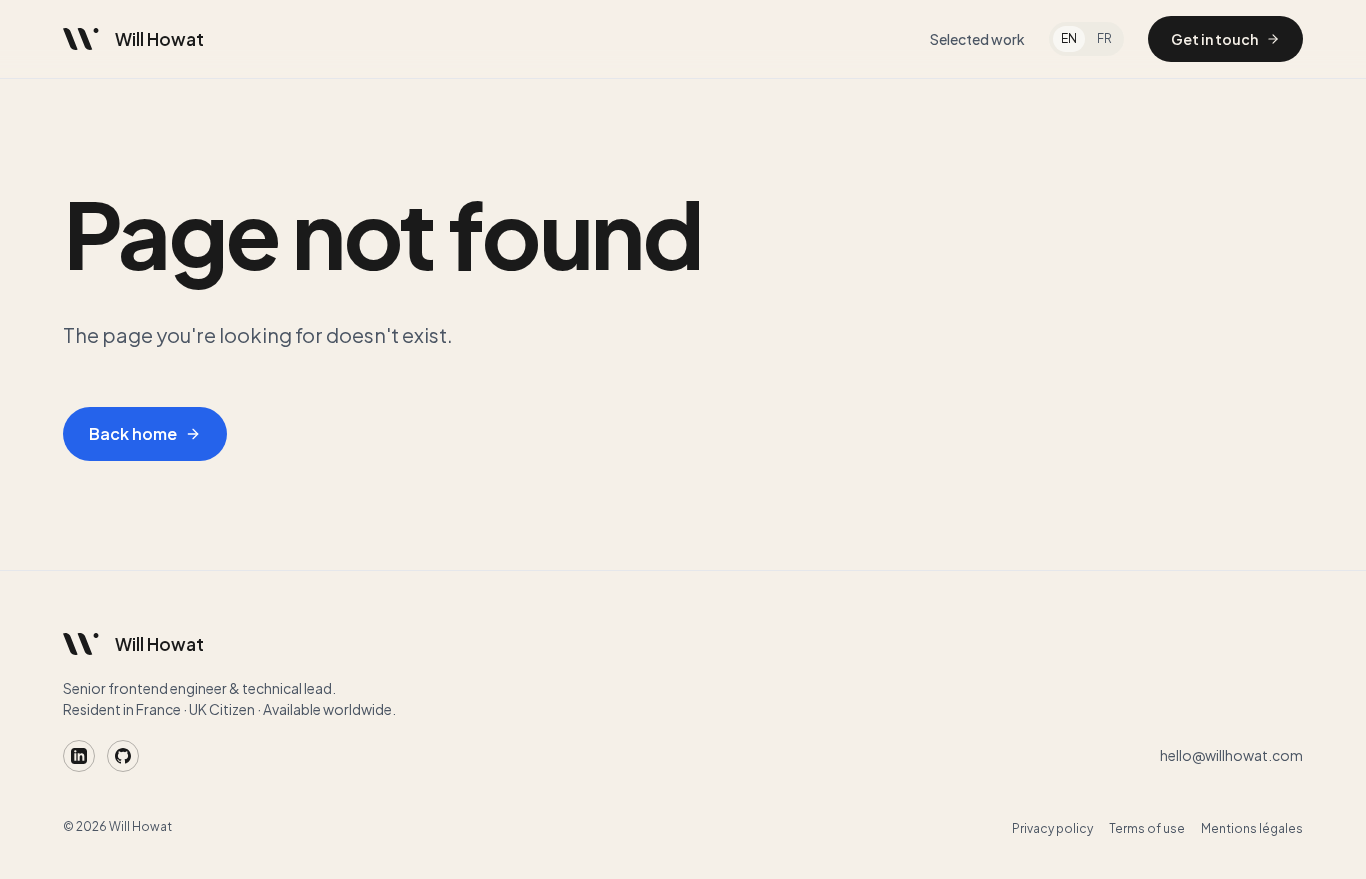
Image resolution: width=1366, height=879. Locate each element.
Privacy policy (1052, 828)
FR (1104, 38)
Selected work (977, 39)
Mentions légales (1252, 828)
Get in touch (1214, 39)
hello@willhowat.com (1231, 755)
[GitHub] (123, 756)
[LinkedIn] (79, 756)
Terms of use (1147, 828)
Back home (133, 433)
